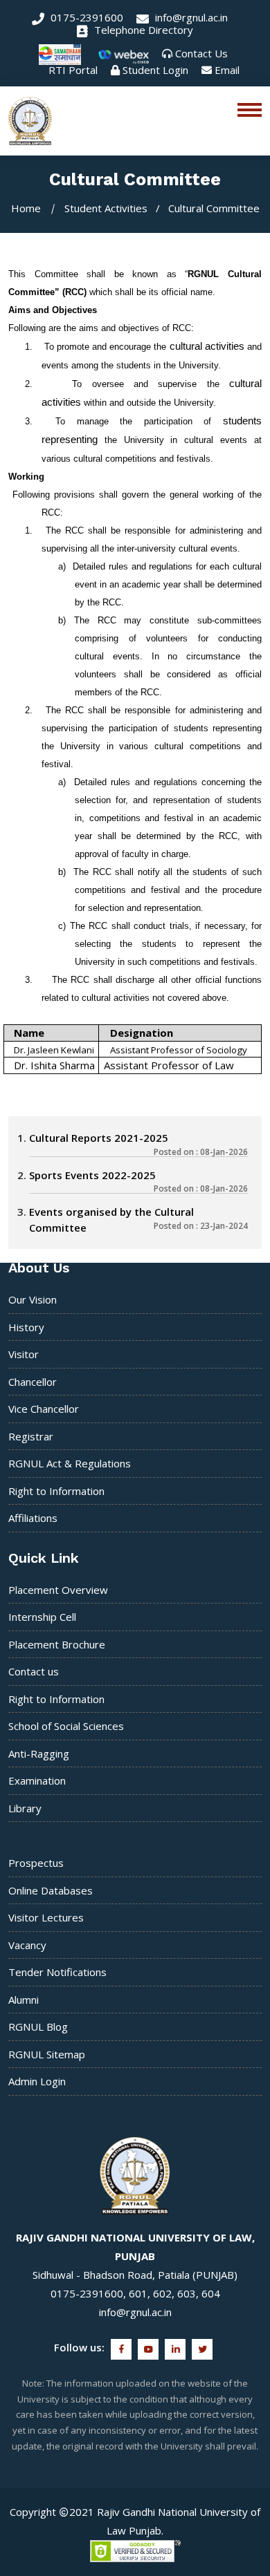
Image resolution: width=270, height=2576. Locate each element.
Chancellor (33, 1382)
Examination (37, 1780)
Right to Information (56, 1491)
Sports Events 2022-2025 (92, 1175)
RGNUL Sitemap (47, 2054)
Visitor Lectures (46, 1917)
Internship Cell (42, 1617)
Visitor (24, 1354)
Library (25, 1808)
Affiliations (33, 1518)
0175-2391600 (85, 17)
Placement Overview (58, 1590)
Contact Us (201, 53)
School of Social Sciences (66, 1726)
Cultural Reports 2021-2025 (99, 1138)
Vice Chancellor (44, 1409)
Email (227, 70)
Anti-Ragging (39, 1754)
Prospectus (36, 1863)
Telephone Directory (142, 30)
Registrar (31, 1436)
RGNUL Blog (38, 2027)
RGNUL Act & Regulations (70, 1463)
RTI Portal (73, 70)
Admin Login (37, 2081)
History (26, 1327)
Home (26, 208)
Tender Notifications (57, 1972)
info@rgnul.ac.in (190, 17)
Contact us (34, 1671)
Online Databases (51, 1890)
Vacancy (27, 1945)
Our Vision (33, 1299)
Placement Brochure (57, 1644)
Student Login (155, 70)
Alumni (24, 2000)
